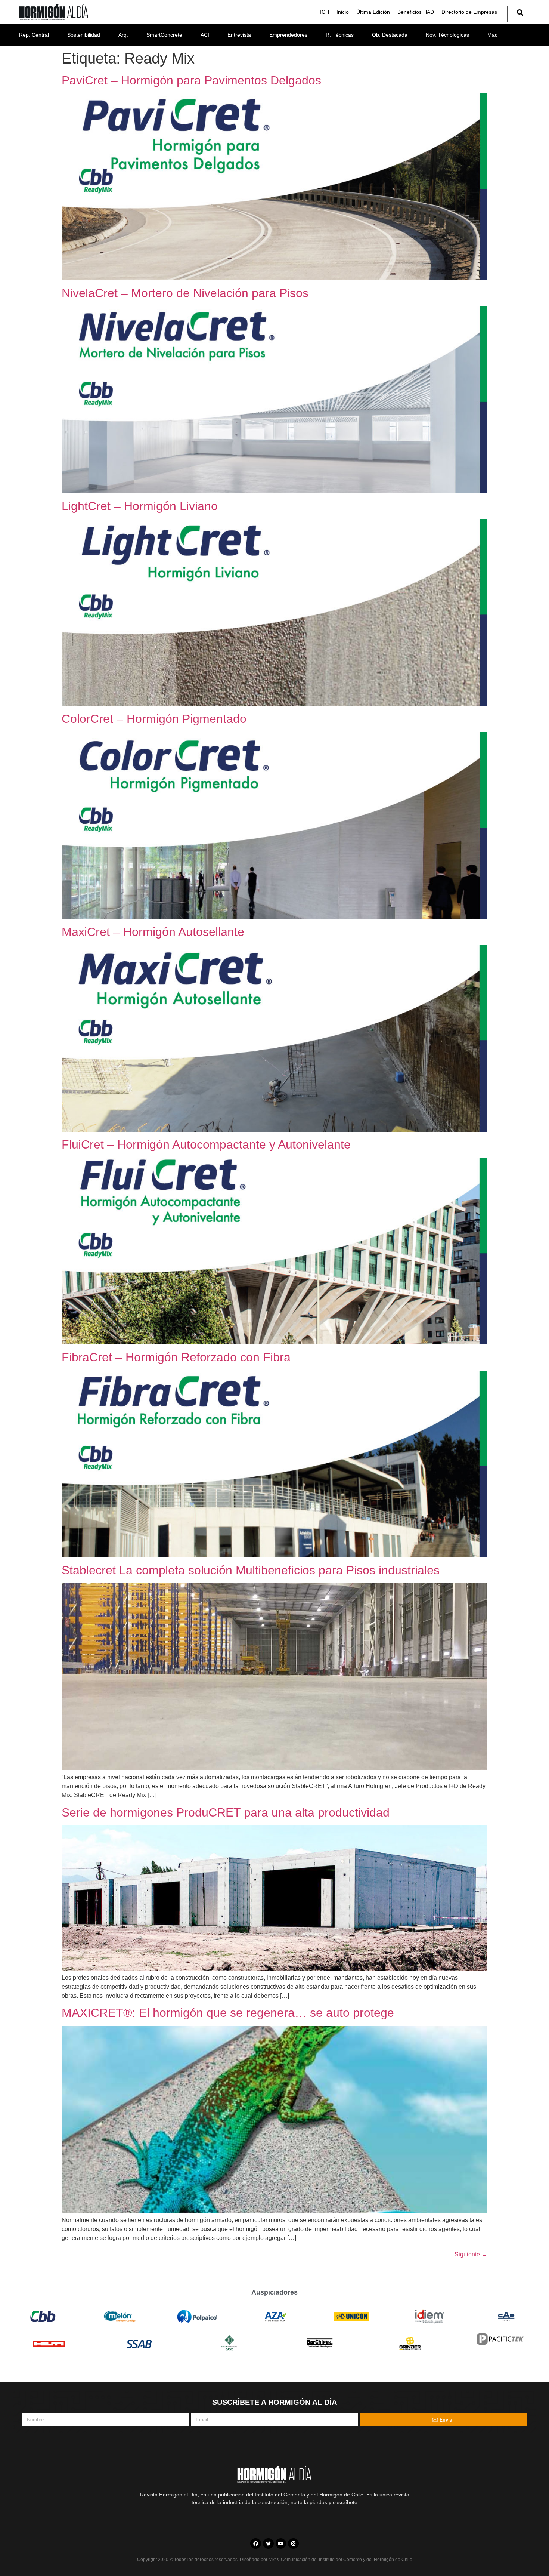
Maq (493, 35)
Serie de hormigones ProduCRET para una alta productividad (226, 1812)
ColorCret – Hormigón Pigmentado (154, 719)
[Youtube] (281, 2544)
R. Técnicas (340, 35)
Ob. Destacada (390, 35)
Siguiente (471, 2254)
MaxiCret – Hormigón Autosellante (153, 932)
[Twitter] (268, 2544)
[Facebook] (256, 2544)
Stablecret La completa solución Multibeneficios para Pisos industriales (251, 1570)
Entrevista (239, 35)
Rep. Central (34, 35)
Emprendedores (288, 35)
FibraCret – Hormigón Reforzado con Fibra (176, 1357)
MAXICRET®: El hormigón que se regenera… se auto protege (228, 2013)
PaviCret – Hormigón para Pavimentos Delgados (191, 80)
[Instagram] (293, 2544)
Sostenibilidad (84, 35)
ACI (205, 35)
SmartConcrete (164, 35)
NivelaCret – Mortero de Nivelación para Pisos (185, 293)
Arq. (123, 35)
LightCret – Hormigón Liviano (140, 506)
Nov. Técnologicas (447, 35)
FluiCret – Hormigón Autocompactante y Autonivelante (206, 1144)
